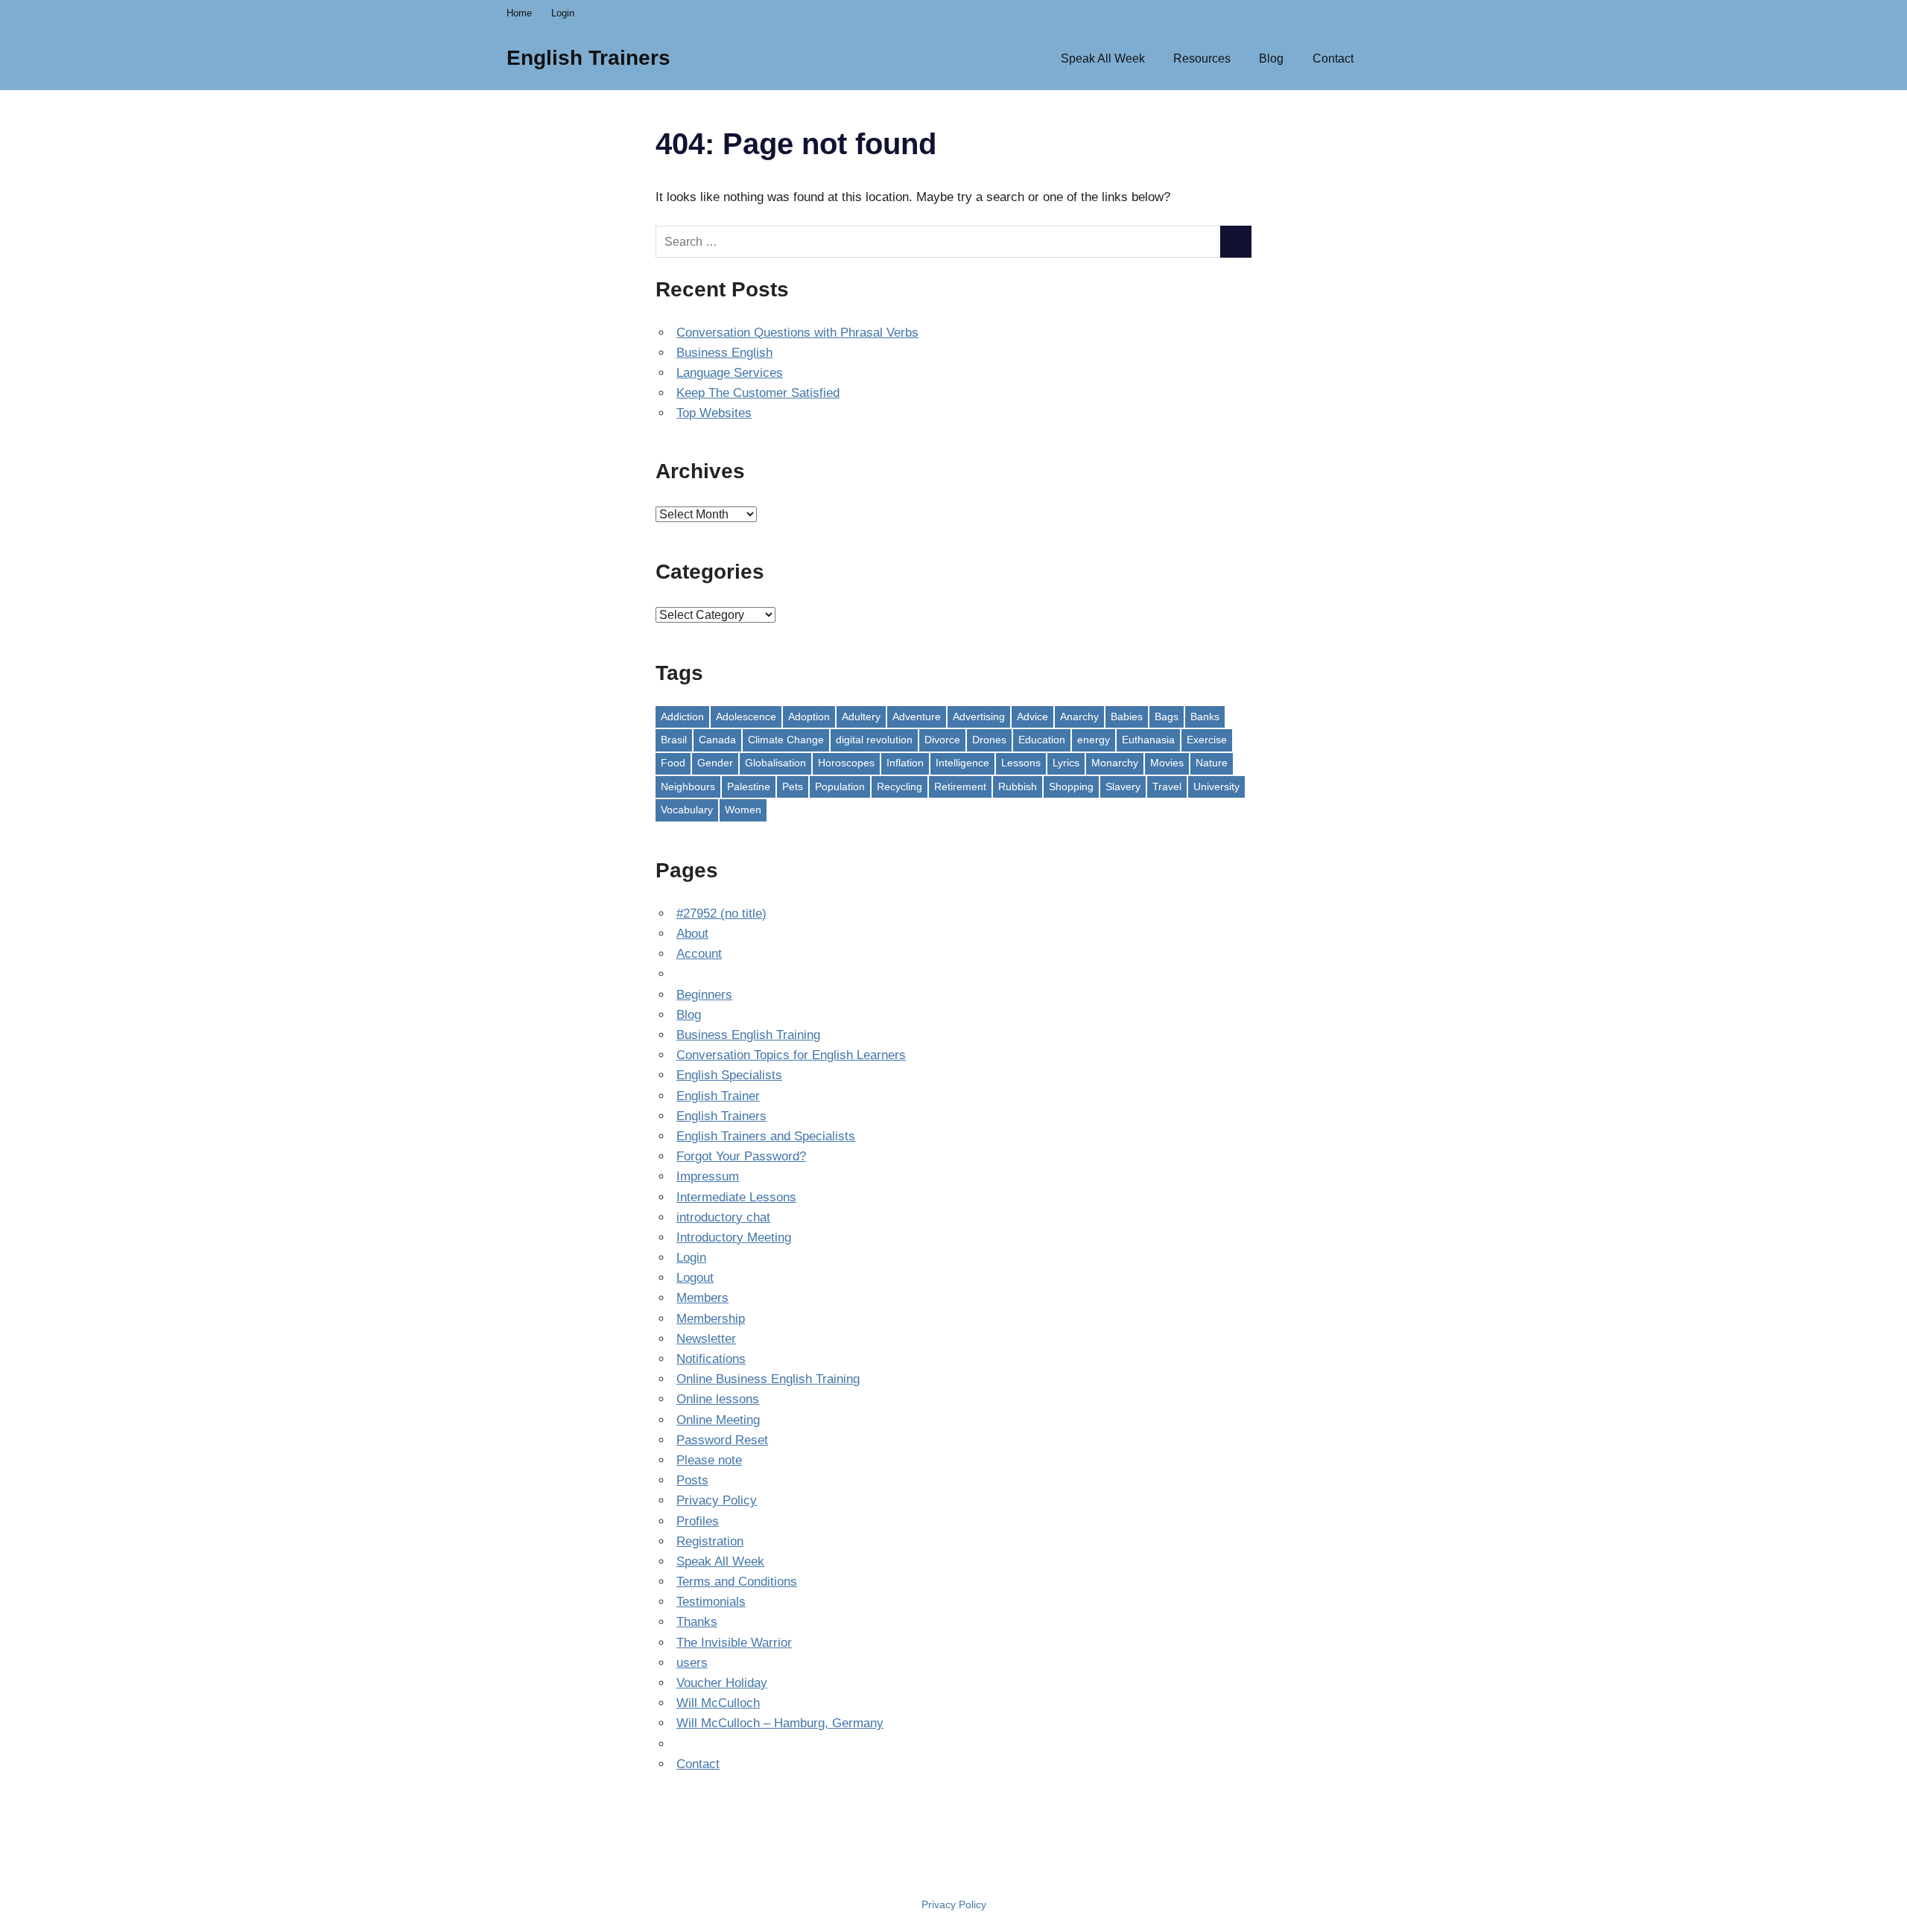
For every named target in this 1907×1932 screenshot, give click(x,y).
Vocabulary (687, 810)
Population (840, 787)
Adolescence (746, 716)
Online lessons (718, 1399)
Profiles (698, 1521)
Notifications (711, 1359)
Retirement (960, 787)
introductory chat (723, 1217)
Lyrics (1066, 763)
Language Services (730, 373)
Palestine (749, 787)
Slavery (1123, 787)
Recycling (899, 787)
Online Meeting (718, 1420)
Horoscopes (846, 763)
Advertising (979, 716)
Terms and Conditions (737, 1582)
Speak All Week (1103, 58)
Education (1042, 740)
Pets (793, 787)
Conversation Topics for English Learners (791, 1055)
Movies (1167, 763)
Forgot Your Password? (741, 1156)
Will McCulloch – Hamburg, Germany (780, 1723)
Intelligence (962, 763)
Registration (710, 1541)
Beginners (704, 995)
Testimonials (711, 1602)
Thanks (697, 1622)
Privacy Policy (717, 1500)
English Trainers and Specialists (766, 1136)
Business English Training (748, 1035)
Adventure (917, 716)
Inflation (905, 763)
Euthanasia (1148, 740)
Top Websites (714, 413)
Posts (692, 1480)
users (692, 1663)
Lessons (1021, 763)
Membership (711, 1319)
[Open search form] (1384, 57)
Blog (1271, 58)
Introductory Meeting (734, 1237)
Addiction (682, 716)
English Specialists (729, 1075)
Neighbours (688, 787)
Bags (1167, 716)
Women (743, 810)
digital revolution (874, 740)
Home (519, 13)
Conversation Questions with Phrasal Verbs (797, 333)
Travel (1167, 787)
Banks (1205, 716)
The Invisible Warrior (734, 1643)
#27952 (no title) (721, 913)
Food (673, 763)
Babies (1127, 716)
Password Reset (722, 1440)
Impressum (708, 1176)
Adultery (861, 716)
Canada (717, 740)
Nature (1212, 763)
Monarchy (1115, 763)
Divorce (942, 740)
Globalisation (775, 763)
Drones (989, 740)
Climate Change (786, 740)
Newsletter (706, 1339)
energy (1094, 740)
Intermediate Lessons (736, 1197)
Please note (709, 1460)
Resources (1202, 58)
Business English (724, 353)
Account (699, 954)
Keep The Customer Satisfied (758, 393)
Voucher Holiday (722, 1683)
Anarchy (1079, 716)
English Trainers (588, 58)
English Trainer (718, 1096)
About (692, 934)
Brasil (674, 740)
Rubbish (1018, 787)
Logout (695, 1278)
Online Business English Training (768, 1379)
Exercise (1207, 740)
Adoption (809, 716)
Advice (1032, 716)
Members (702, 1298)
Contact (1333, 58)
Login (563, 13)
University (1216, 787)
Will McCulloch (718, 1703)
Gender (715, 763)
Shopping (1071, 787)
